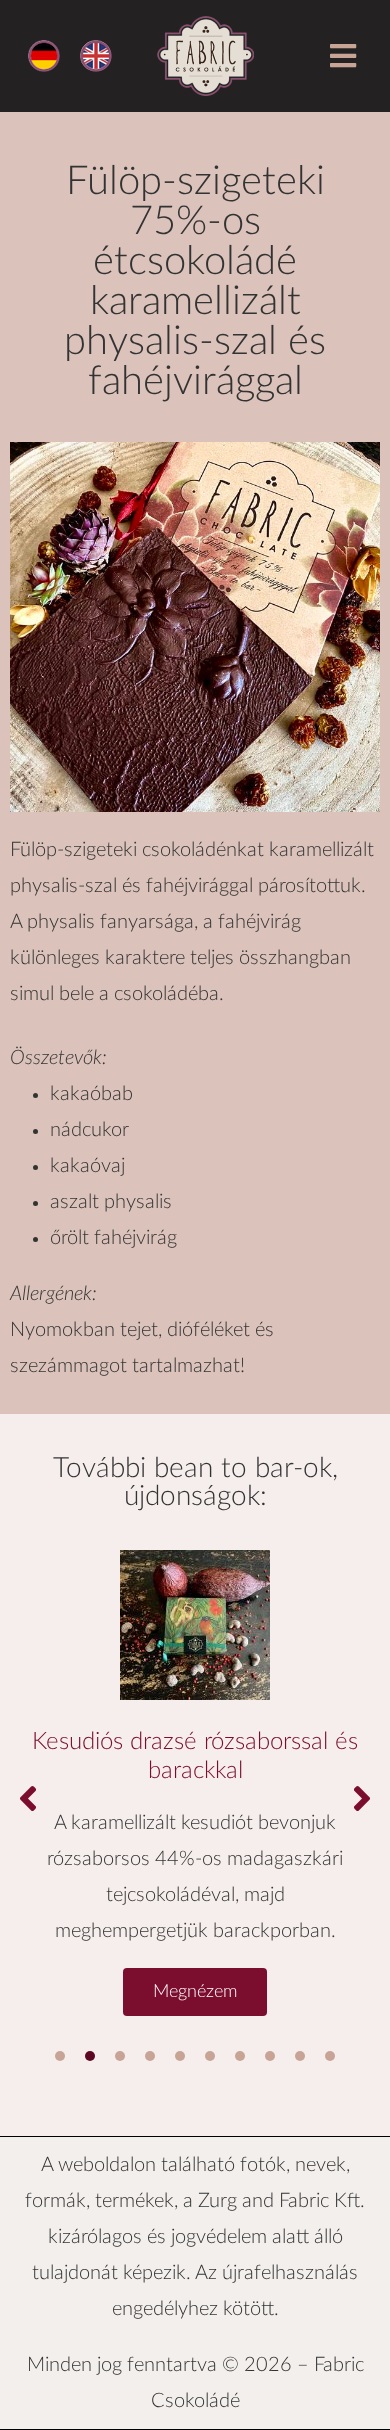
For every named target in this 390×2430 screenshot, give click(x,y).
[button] (342, 56)
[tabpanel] (195, 1773)
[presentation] (60, 2056)
